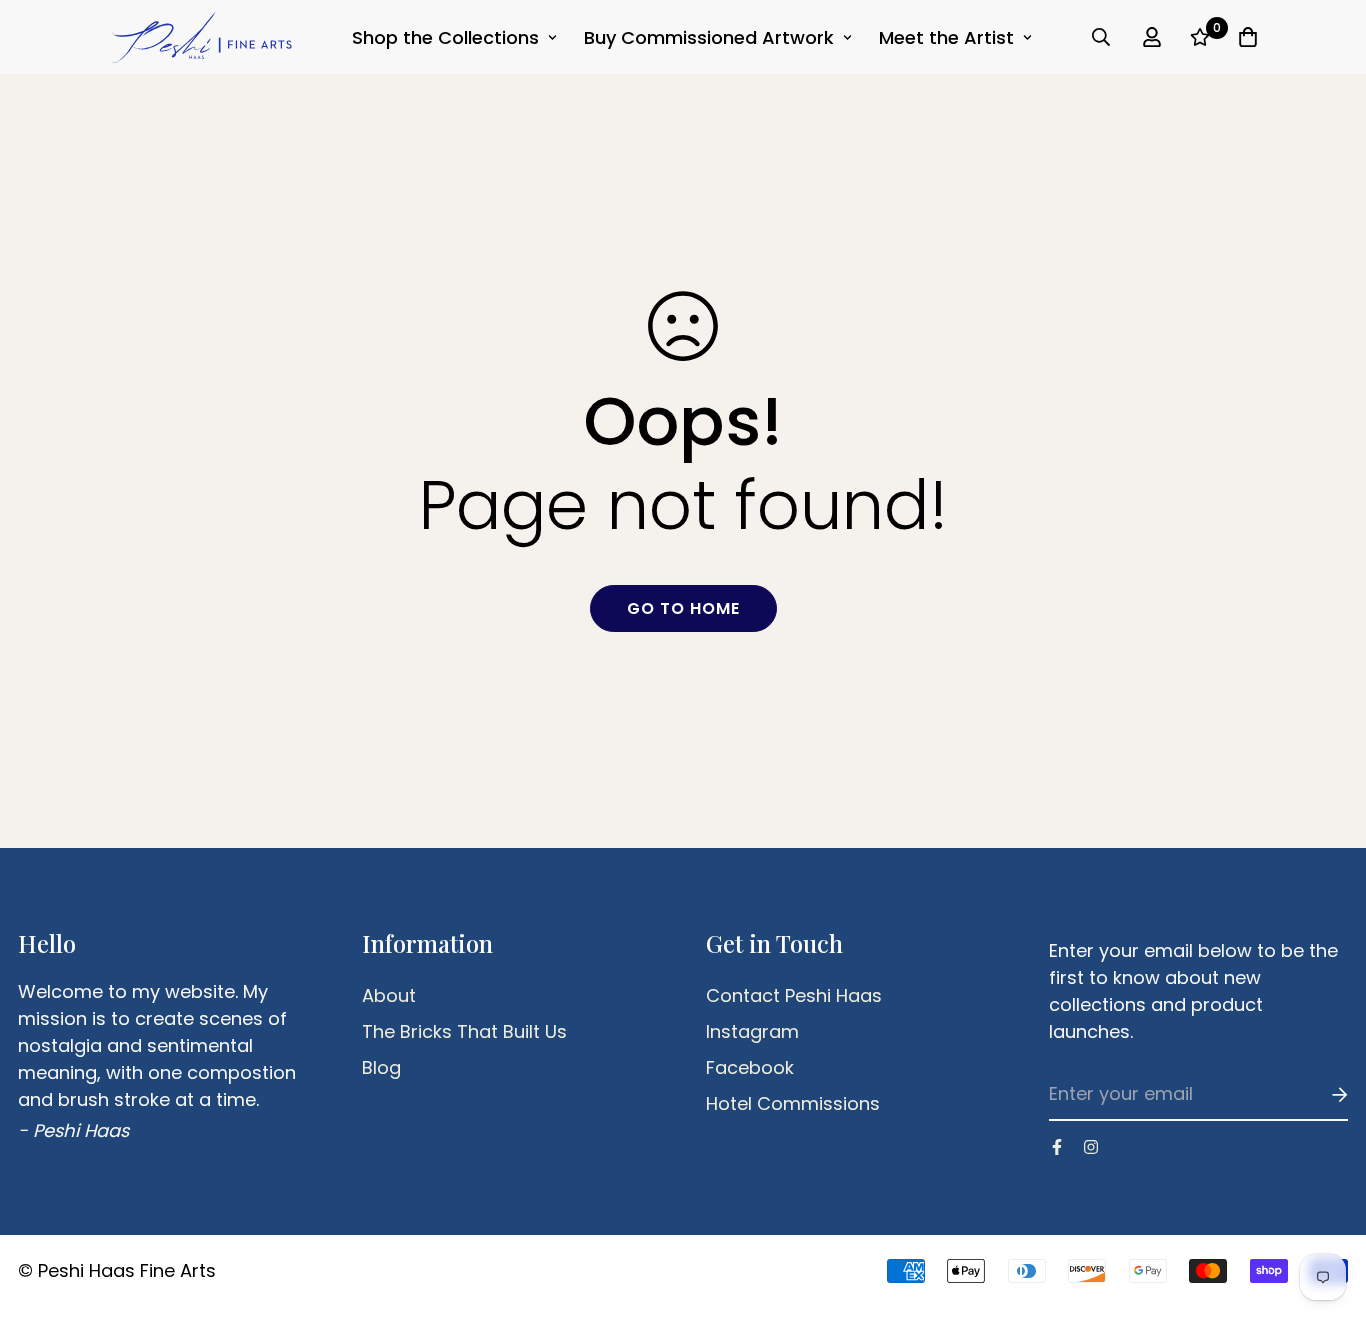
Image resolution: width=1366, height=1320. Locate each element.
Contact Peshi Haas (794, 996)
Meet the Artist (946, 37)
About (389, 996)
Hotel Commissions (793, 1104)
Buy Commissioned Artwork (709, 37)
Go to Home (683, 608)
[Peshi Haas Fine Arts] (202, 37)
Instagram (752, 1032)
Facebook (750, 1068)
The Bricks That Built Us (464, 1032)
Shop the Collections (445, 37)
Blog (381, 1068)
